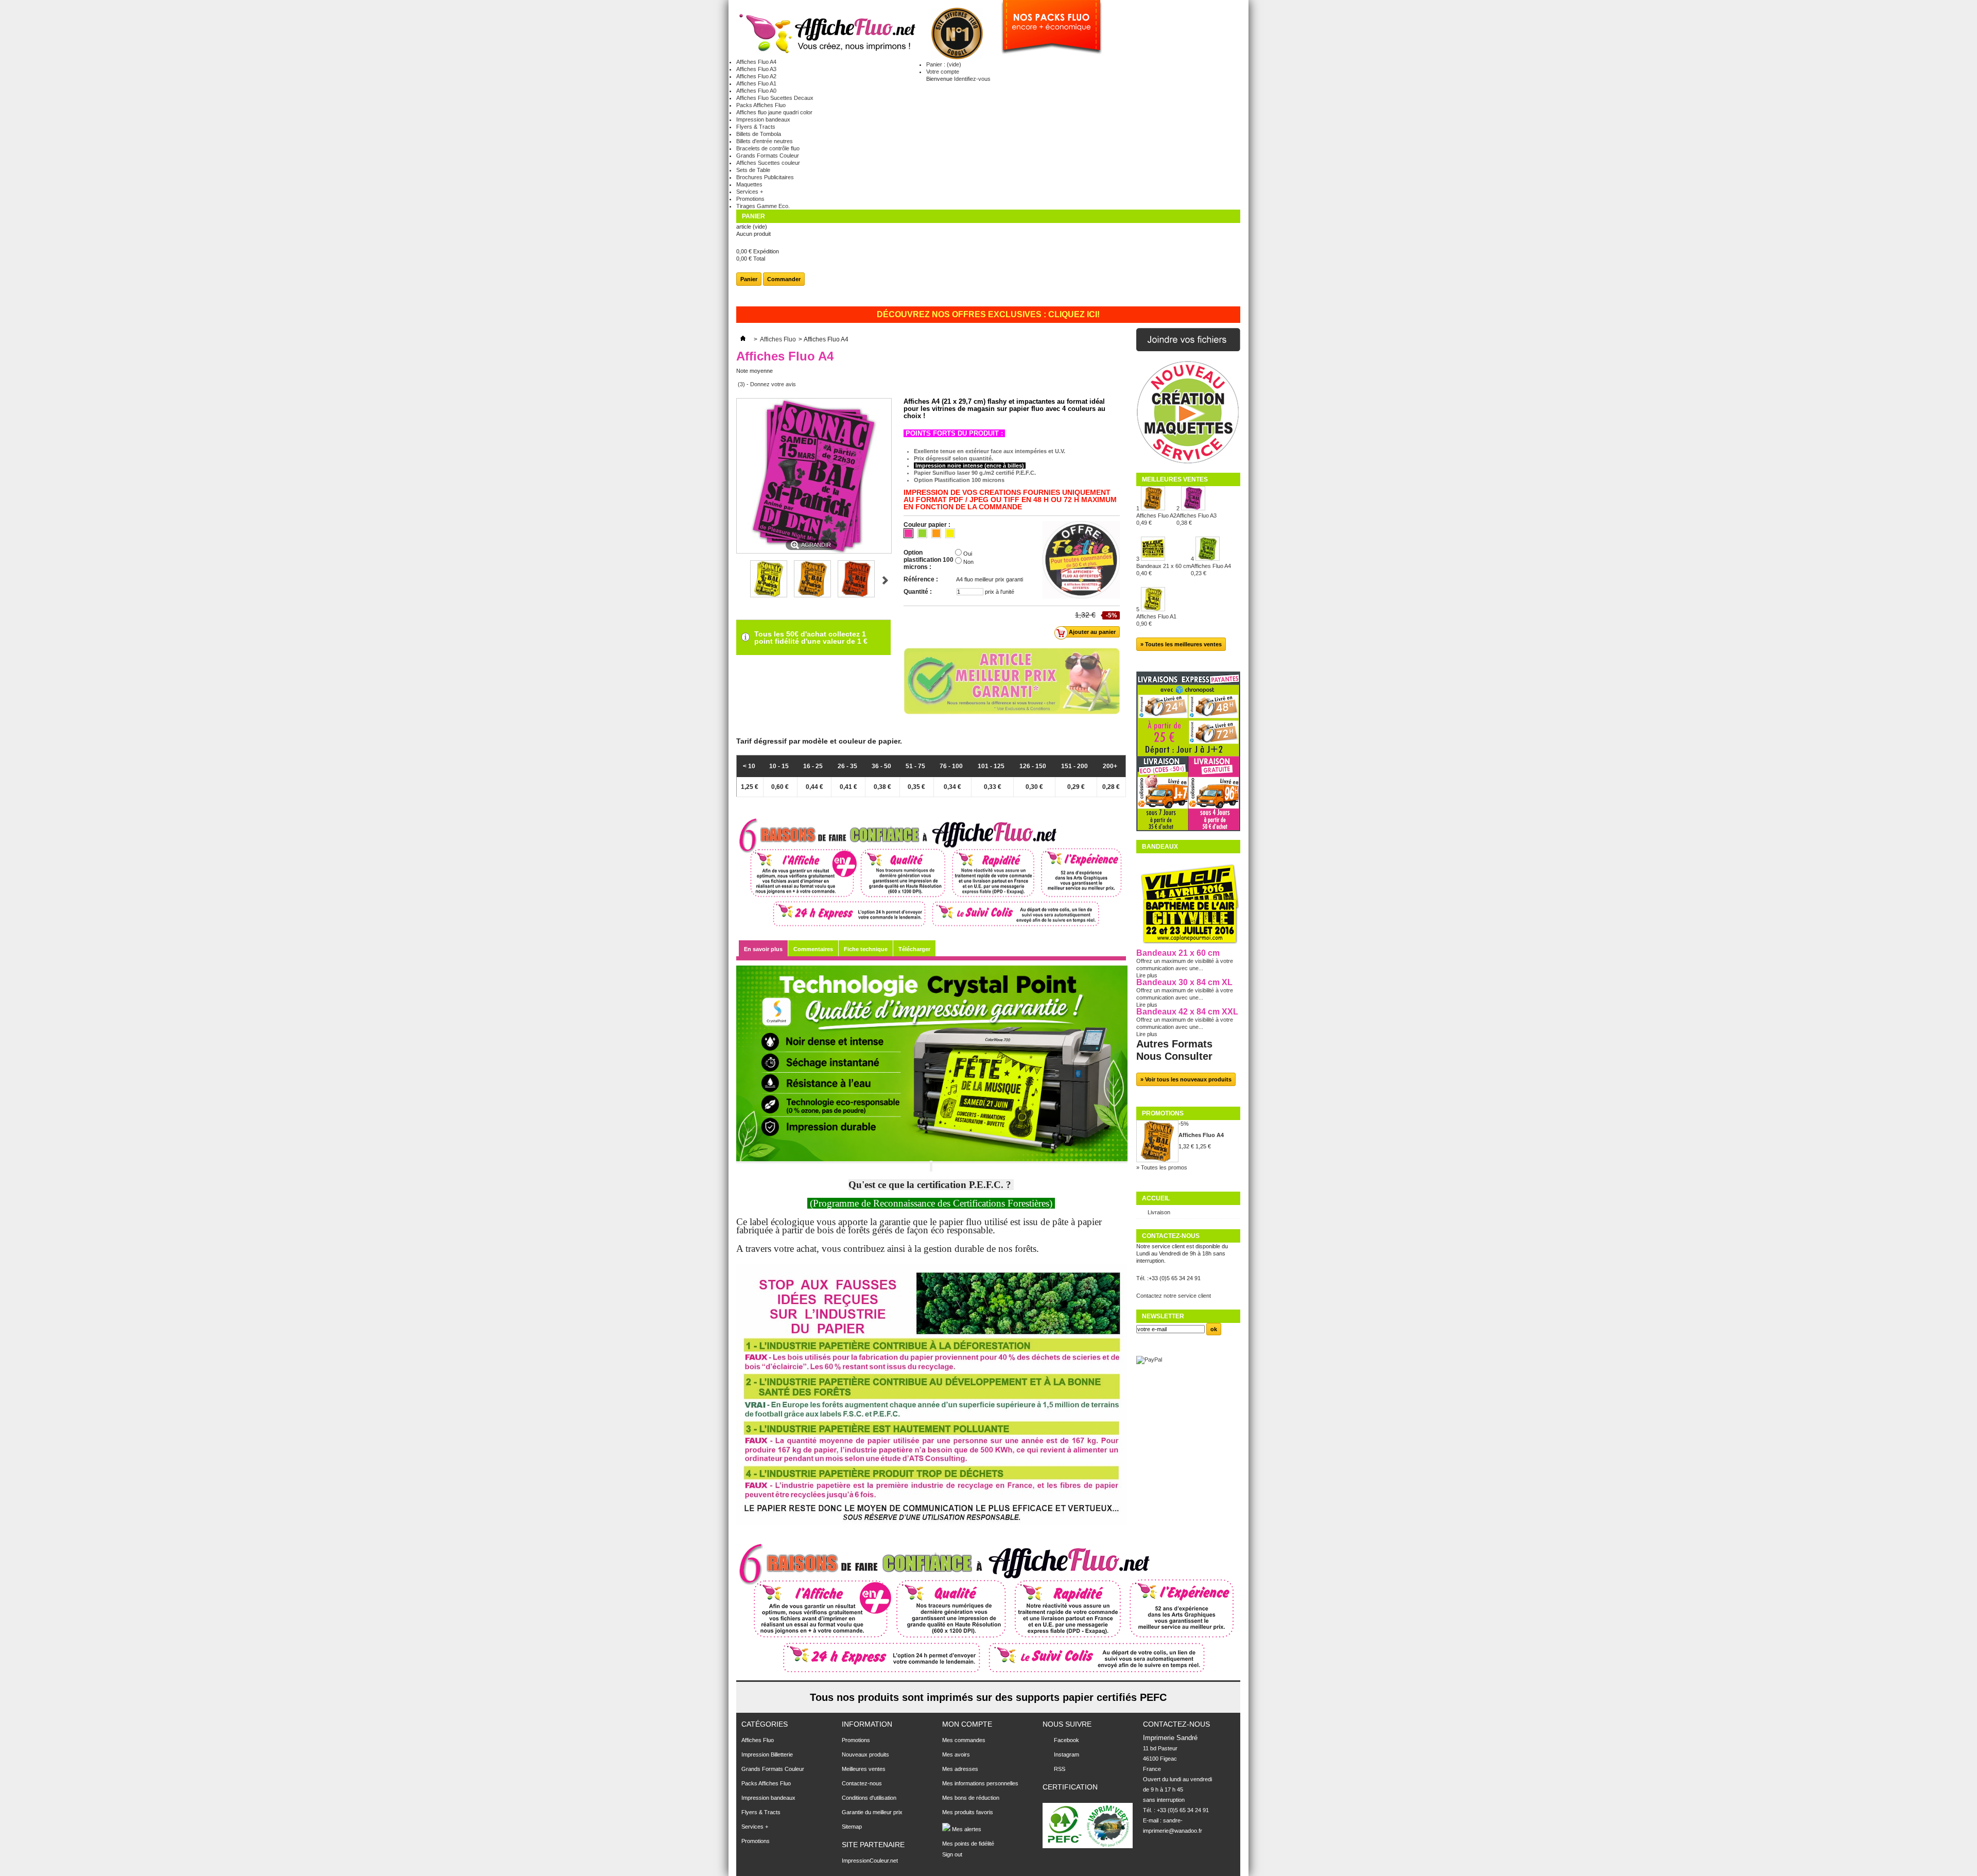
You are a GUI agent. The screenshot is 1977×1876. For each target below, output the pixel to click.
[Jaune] (950, 533)
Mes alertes (966, 1829)
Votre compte (943, 72)
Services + (750, 192)
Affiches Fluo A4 (756, 62)
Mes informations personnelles (980, 1783)
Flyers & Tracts (756, 127)
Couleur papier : (927, 525)
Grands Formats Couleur (768, 156)
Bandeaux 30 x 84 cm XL (1184, 982)
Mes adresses (960, 1769)
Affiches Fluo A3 (756, 69)
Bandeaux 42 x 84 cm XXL (1187, 1012)
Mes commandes (964, 1740)
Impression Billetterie (767, 1754)
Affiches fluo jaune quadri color (774, 112)
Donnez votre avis (773, 384)
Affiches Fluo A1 (756, 83)
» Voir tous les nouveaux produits (1186, 1079)
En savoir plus (763, 949)
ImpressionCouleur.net (870, 1861)
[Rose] (908, 533)
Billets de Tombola (759, 134)
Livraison (1159, 1212)
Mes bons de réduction (971, 1798)
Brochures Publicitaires (765, 177)
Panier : (944, 64)
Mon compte (967, 1724)
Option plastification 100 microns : (929, 560)
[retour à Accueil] (743, 339)
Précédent (741, 580)
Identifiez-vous (972, 79)
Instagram (1066, 1754)
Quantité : (918, 592)
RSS (1060, 1769)
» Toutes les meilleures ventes (1181, 644)
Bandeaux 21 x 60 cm (1164, 570)
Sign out (952, 1854)
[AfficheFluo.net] (826, 34)
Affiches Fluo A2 (756, 76)
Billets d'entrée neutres (765, 141)
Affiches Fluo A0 (756, 91)
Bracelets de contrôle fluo (768, 148)
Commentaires (813, 949)
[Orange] (936, 533)
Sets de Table (753, 170)
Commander (784, 279)
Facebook (1066, 1740)
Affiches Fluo (778, 339)
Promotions (750, 199)
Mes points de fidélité (968, 1844)
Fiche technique (866, 949)
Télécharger (914, 949)
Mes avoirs (956, 1754)
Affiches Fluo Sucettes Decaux (775, 98)
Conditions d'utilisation (869, 1798)
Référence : (921, 579)
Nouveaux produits (865, 1754)
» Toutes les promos (1162, 1167)
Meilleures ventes (1175, 479)
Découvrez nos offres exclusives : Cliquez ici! (988, 315)
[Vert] (922, 533)
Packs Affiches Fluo (761, 105)
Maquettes (749, 184)
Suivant (885, 580)
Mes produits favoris (968, 1812)
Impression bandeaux (763, 119)
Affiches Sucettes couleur (768, 163)
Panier (753, 216)
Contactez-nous (862, 1783)
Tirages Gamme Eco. (763, 206)
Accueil (1156, 1198)
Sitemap (852, 1827)
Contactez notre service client (1174, 1296)
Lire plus (1147, 975)
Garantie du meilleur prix (872, 1812)
